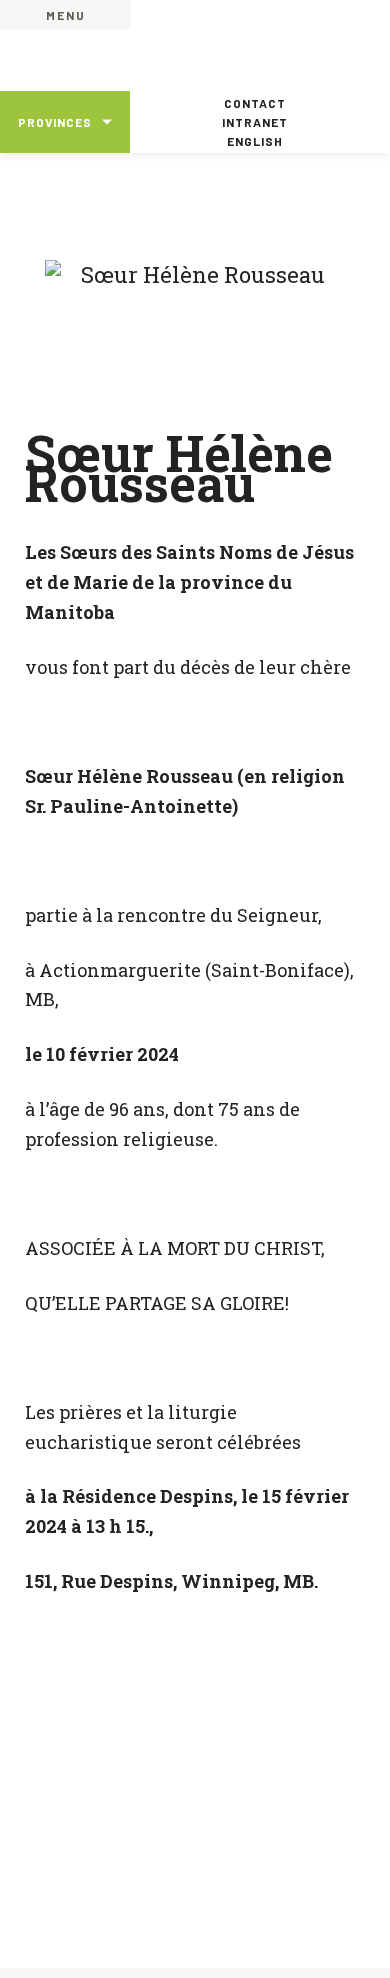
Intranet (255, 122)
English (255, 141)
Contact (255, 103)
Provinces (55, 122)
